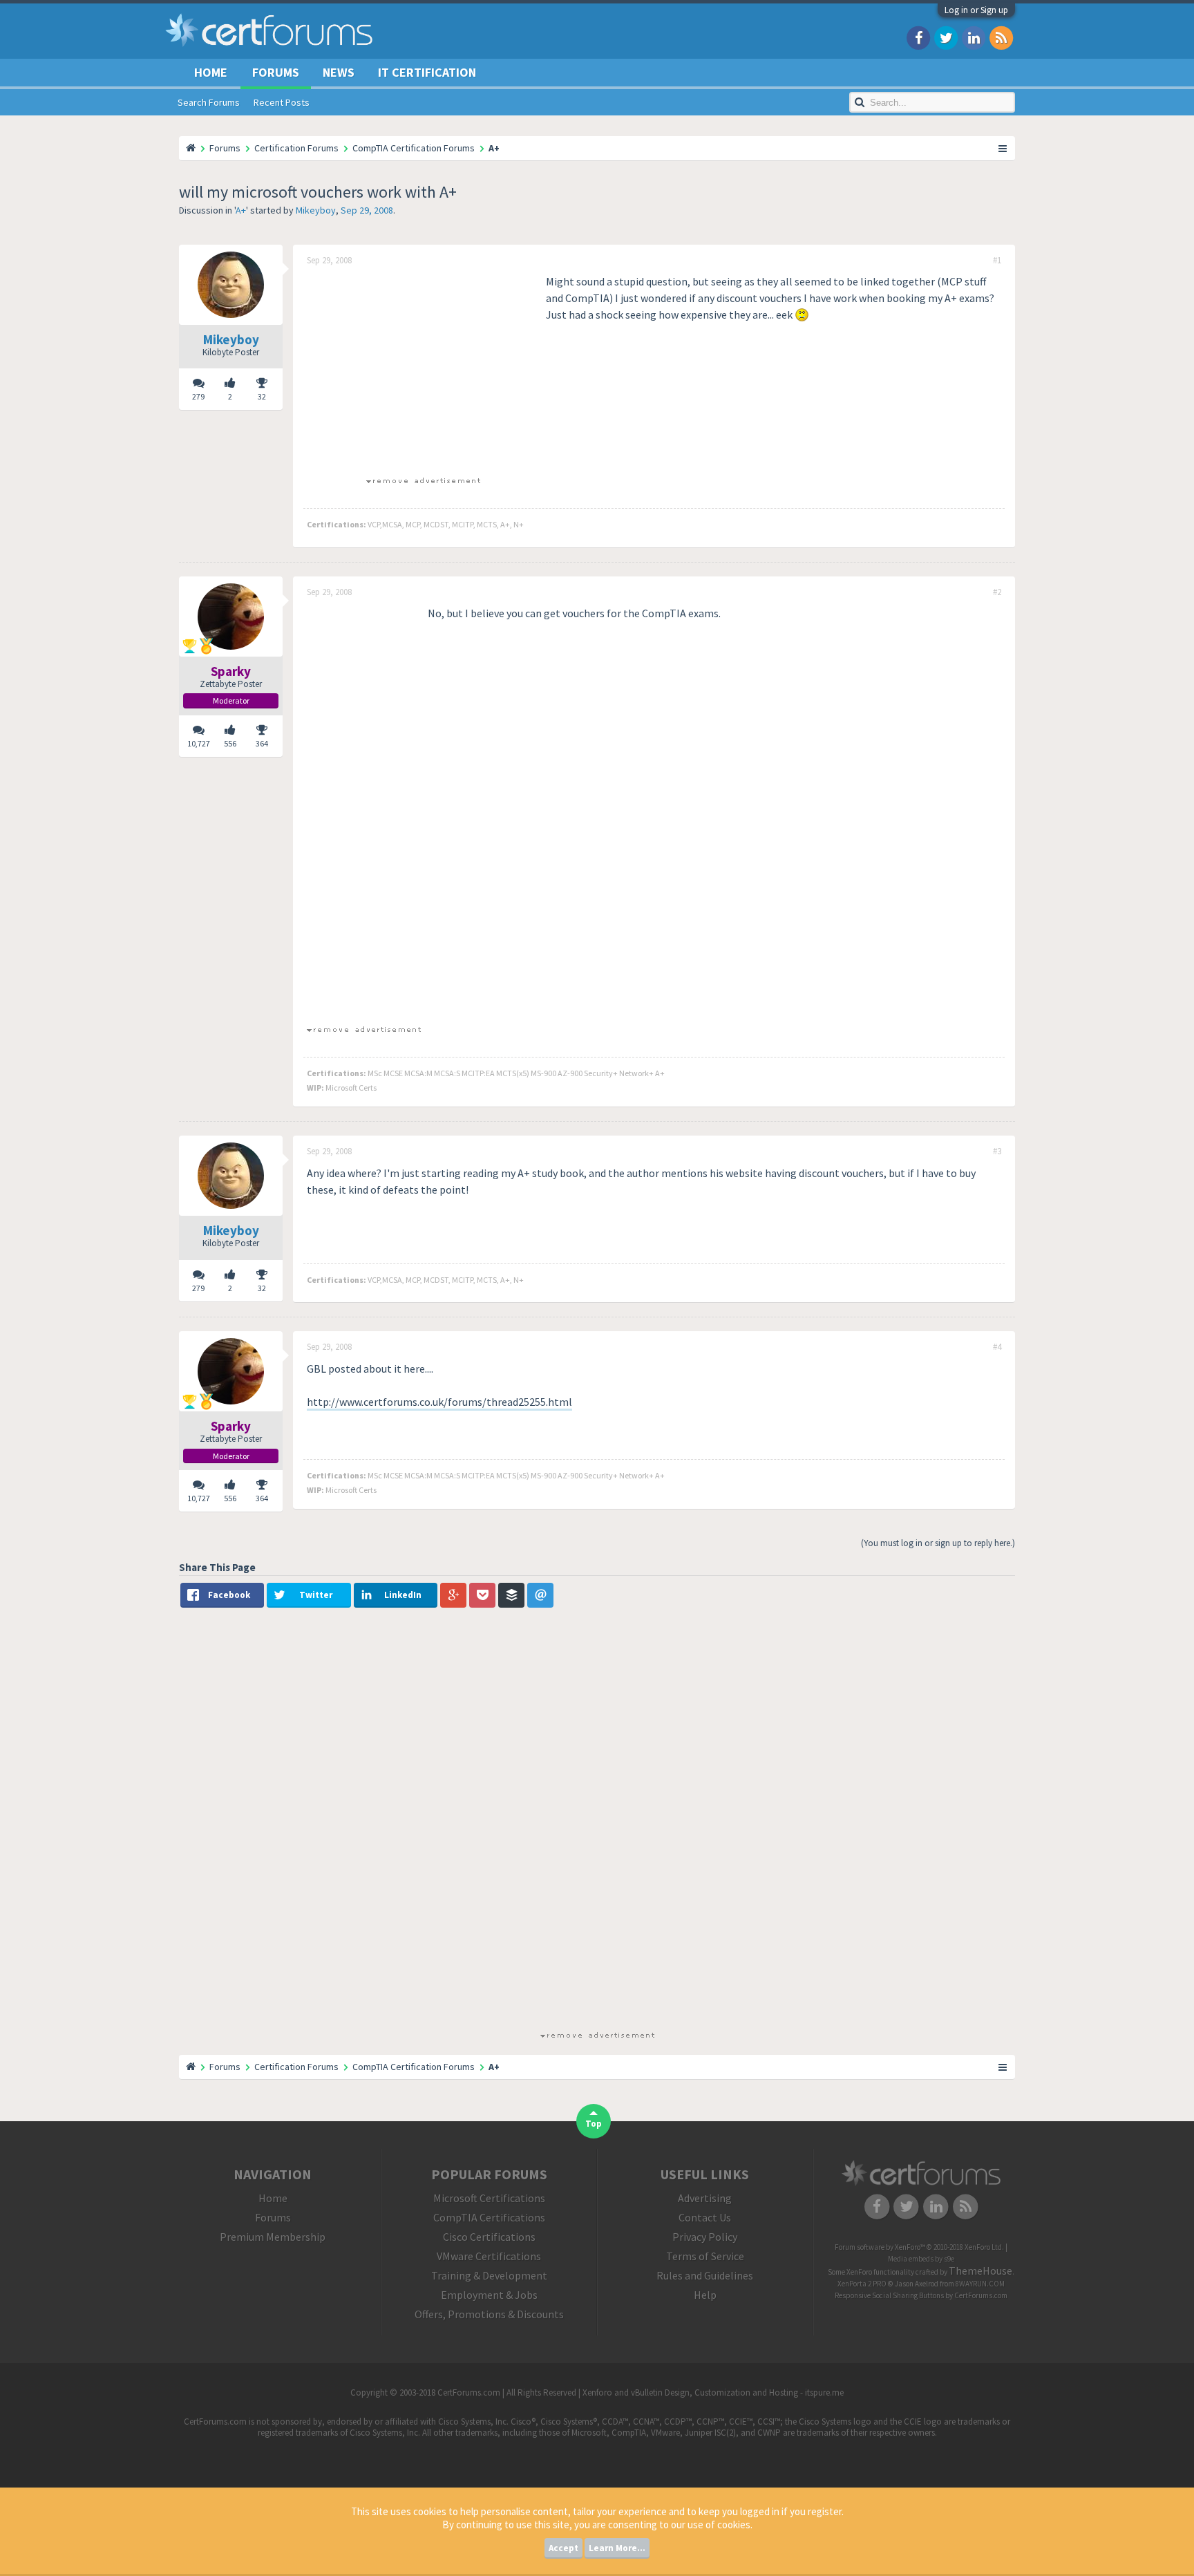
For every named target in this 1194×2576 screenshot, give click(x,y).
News (339, 72)
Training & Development (489, 2275)
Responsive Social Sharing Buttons (889, 2295)
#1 (997, 261)
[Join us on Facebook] (918, 37)
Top (594, 2124)
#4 (997, 1347)
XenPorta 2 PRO (862, 2284)
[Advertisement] (423, 370)
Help (705, 2295)
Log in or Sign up (976, 10)
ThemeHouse (980, 2271)
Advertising (705, 2198)
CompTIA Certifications (489, 2217)
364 (262, 743)
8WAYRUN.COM (980, 2284)
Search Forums (209, 102)
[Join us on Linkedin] (974, 37)
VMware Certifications (489, 2256)
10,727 (199, 743)
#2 (997, 592)
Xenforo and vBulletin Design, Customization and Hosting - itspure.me (713, 2392)
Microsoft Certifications (489, 2198)
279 (198, 396)
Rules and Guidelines (705, 2275)
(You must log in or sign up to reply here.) (938, 1543)
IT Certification (427, 72)
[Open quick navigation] (1003, 148)
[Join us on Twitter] (946, 37)
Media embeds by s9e (921, 2259)
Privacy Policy (705, 2237)
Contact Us (705, 2217)
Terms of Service (705, 2256)
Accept (563, 2548)
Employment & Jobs (489, 2295)
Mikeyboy (316, 210)
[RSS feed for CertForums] (1001, 37)
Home (211, 72)
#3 (997, 1151)
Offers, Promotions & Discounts (489, 2314)
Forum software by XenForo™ (919, 2247)
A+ (241, 210)
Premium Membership (273, 2237)
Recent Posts (282, 102)
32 (262, 396)
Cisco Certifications (489, 2237)
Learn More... (617, 2548)
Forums (276, 72)
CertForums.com (981, 2295)
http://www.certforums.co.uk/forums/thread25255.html (439, 1402)
